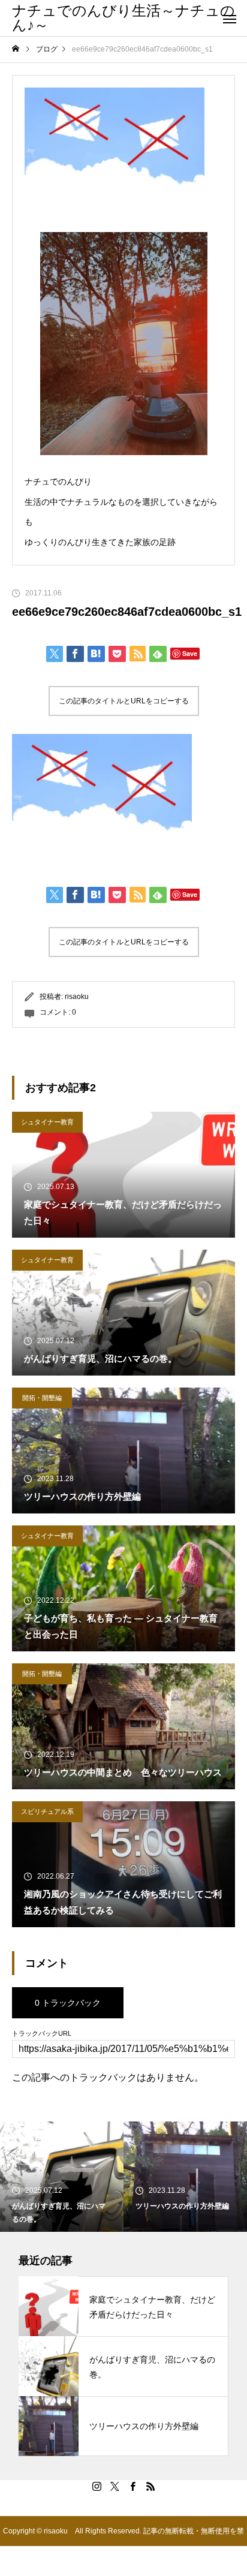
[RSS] (150, 2486)
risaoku (77, 997)
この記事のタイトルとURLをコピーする (124, 701)
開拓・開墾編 (42, 1398)
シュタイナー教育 (47, 1122)
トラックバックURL (42, 2034)
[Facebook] (132, 2486)
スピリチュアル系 (47, 1811)
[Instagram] (97, 2486)
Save (190, 653)
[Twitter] (115, 2486)
